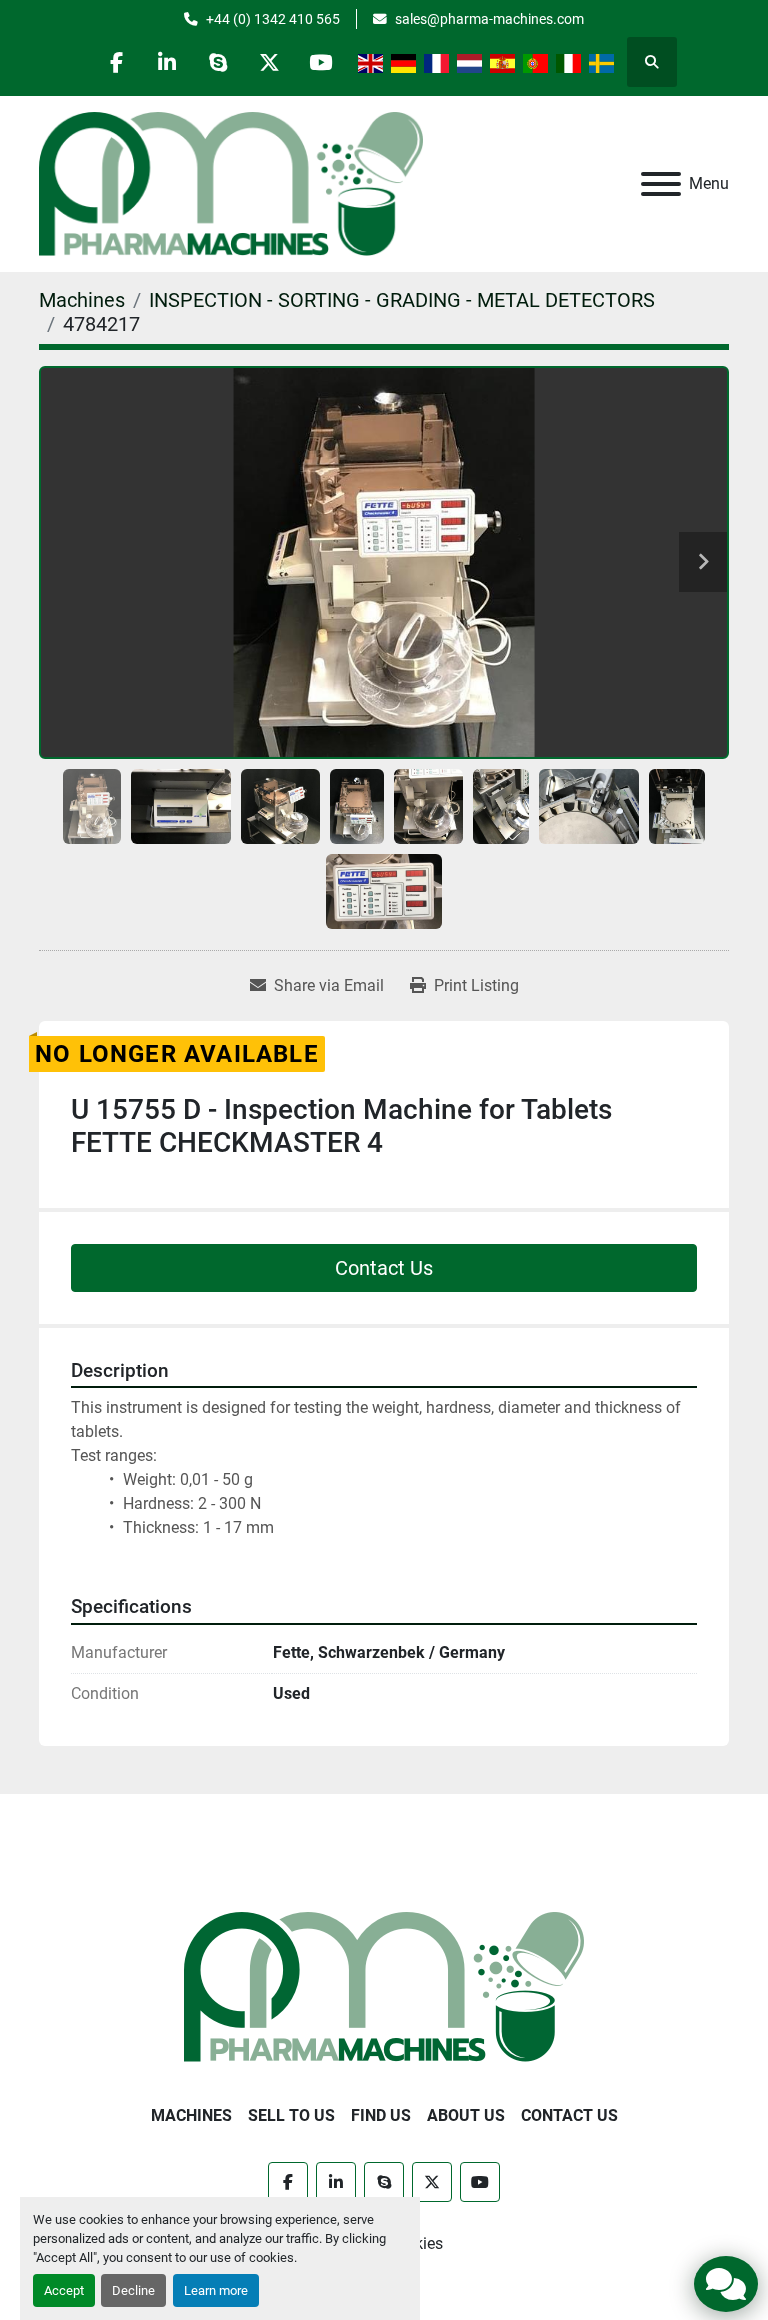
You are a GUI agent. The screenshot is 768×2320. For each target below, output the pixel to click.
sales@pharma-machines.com (489, 19)
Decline (133, 2290)
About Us (466, 2115)
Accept (64, 2290)
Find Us (381, 2115)
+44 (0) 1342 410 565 (273, 19)
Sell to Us (291, 2115)
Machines (191, 2115)
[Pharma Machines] (384, 1985)
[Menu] (661, 184)
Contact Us (384, 1268)
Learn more (216, 2290)
